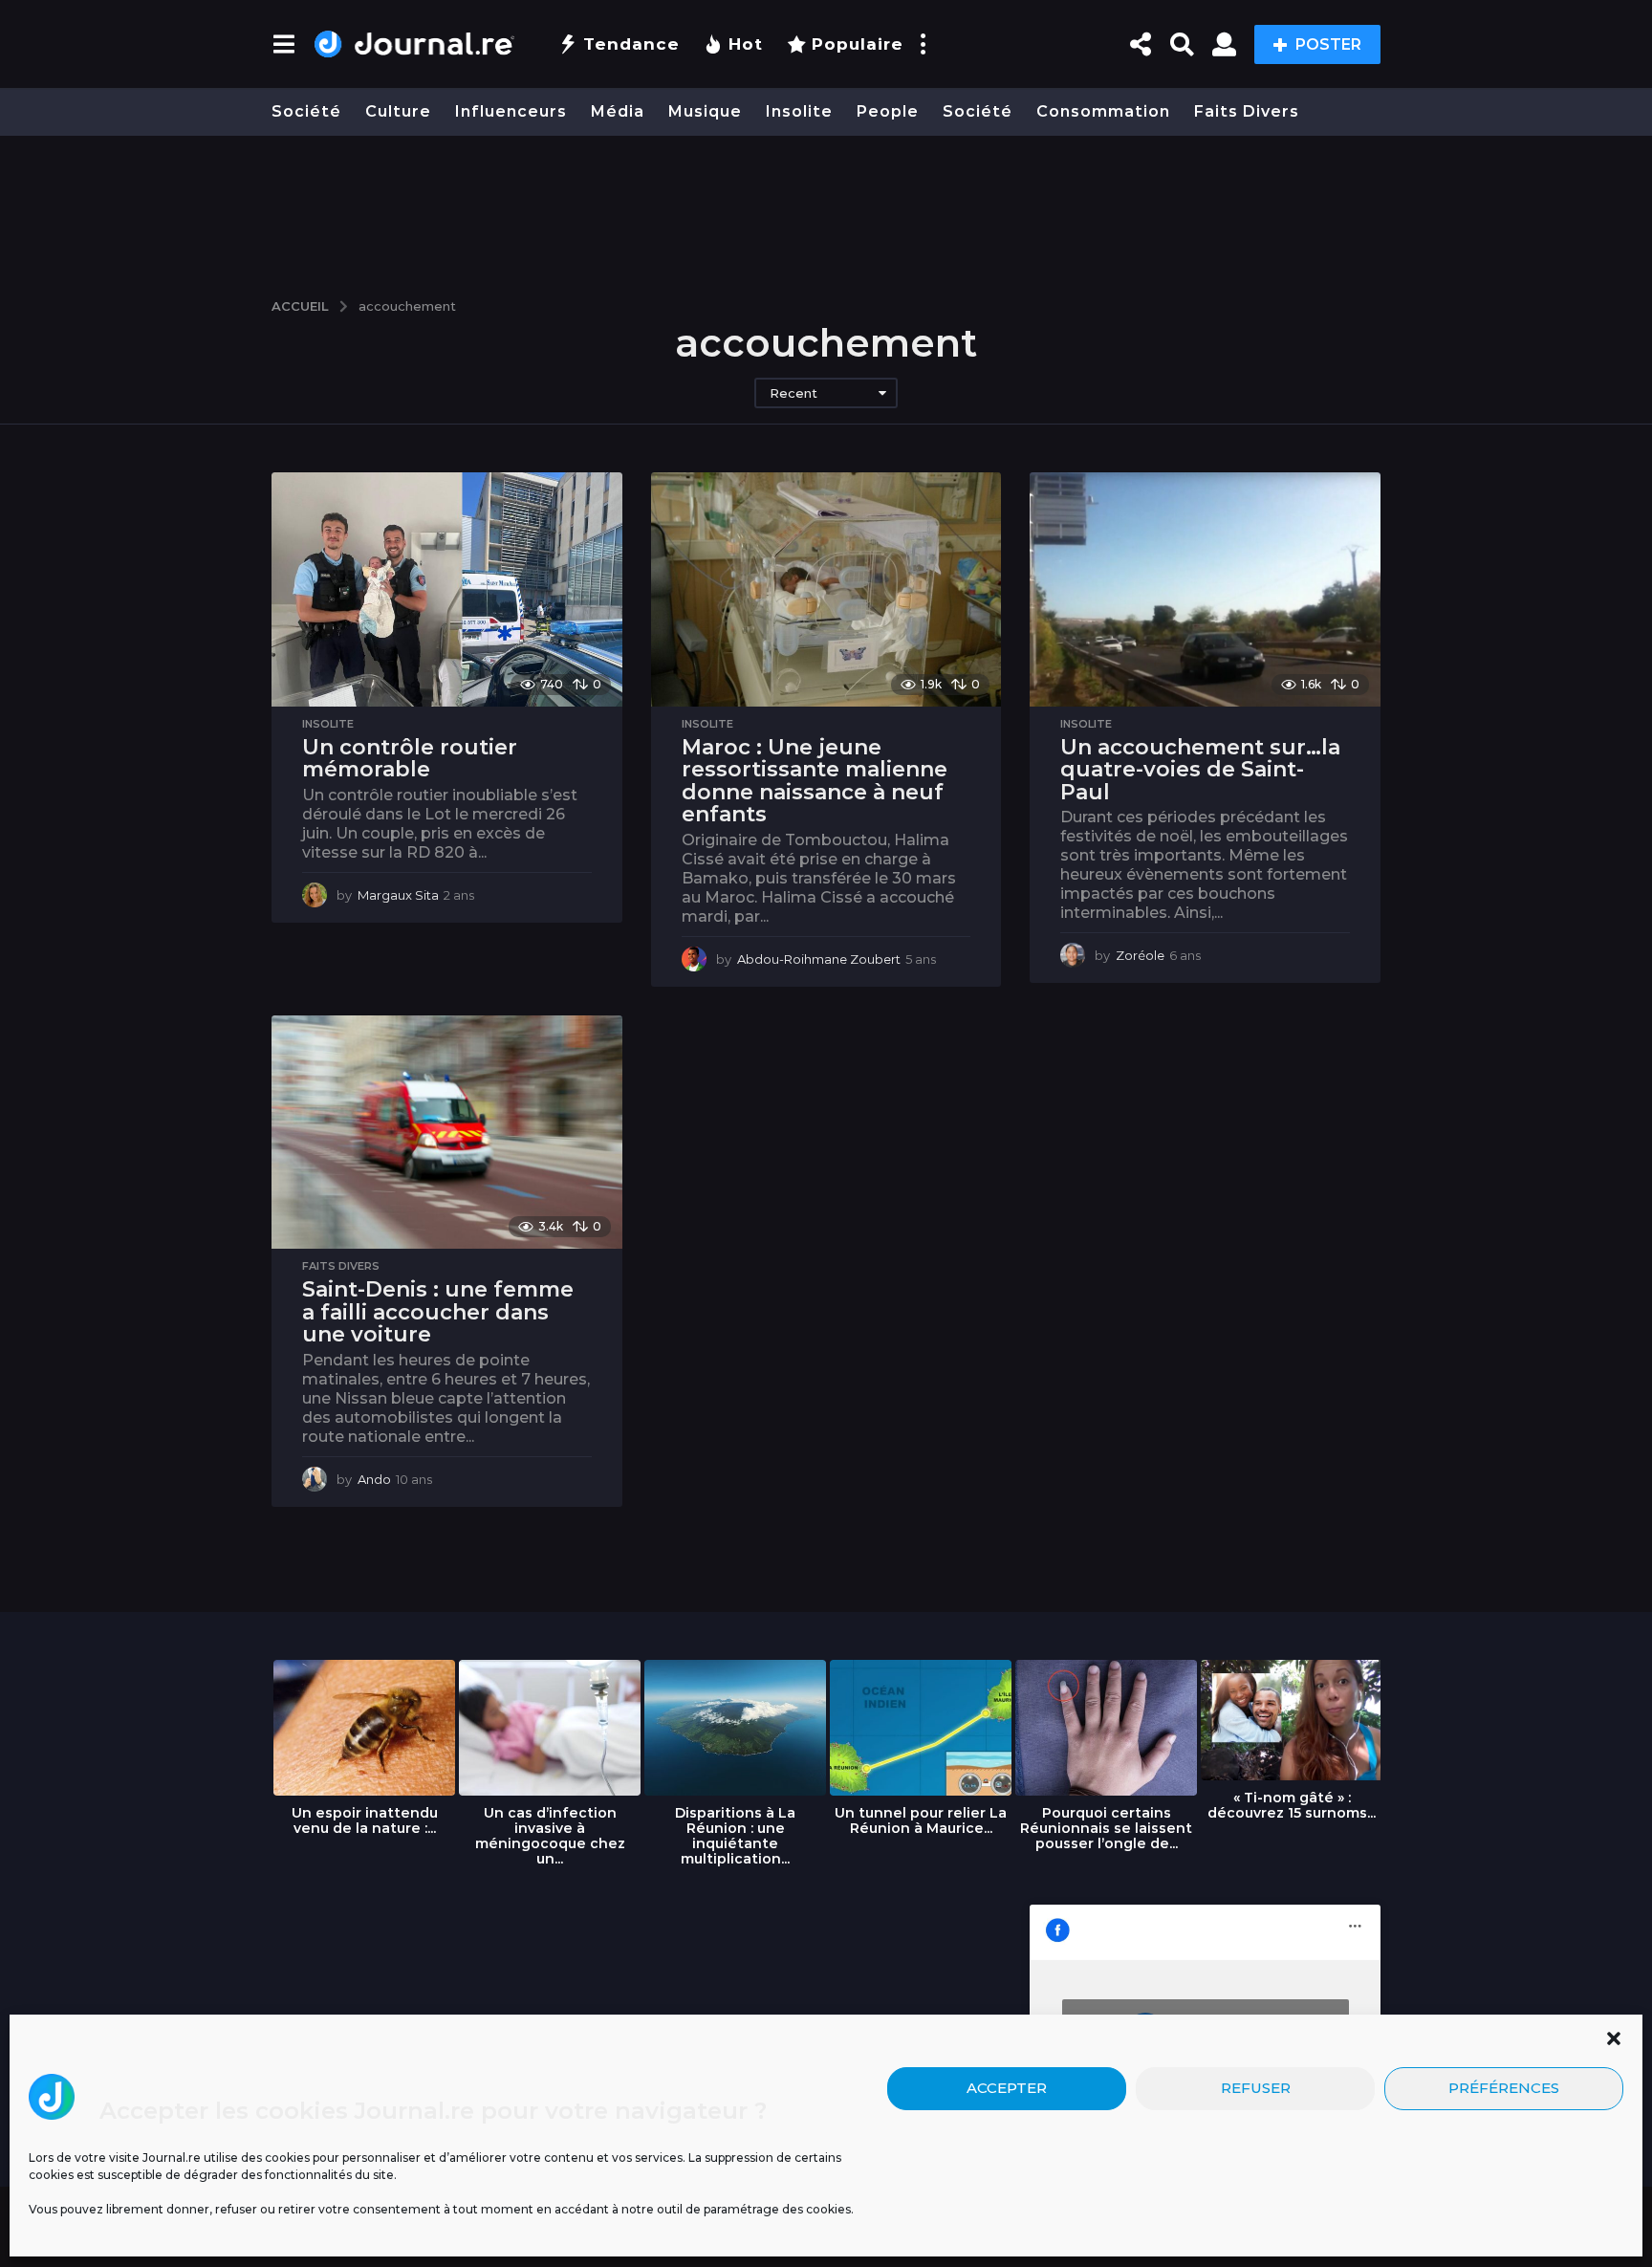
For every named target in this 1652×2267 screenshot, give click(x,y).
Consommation (1103, 111)
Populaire (858, 44)
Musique (705, 111)
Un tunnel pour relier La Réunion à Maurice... (921, 1820)
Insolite (799, 111)
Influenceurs (511, 111)
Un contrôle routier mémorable (410, 759)
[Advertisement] (826, 207)
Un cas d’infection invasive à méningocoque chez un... (550, 1836)
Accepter (1007, 2089)
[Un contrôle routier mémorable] (447, 589)
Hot (746, 44)
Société (306, 111)
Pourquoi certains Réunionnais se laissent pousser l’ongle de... (1106, 1828)
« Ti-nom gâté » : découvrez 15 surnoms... (1292, 1805)
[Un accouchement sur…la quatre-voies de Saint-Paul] (1205, 589)
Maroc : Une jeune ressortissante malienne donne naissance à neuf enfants (815, 781)
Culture (398, 111)
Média (618, 111)
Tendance (631, 44)
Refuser (1256, 2089)
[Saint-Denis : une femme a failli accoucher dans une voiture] (447, 1132)
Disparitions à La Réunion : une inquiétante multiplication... (735, 1836)
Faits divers (1247, 111)
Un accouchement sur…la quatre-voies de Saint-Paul (1200, 770)
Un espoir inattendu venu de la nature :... (365, 1820)
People (888, 111)
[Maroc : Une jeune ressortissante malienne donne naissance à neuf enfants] (826, 589)
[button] (1614, 2038)
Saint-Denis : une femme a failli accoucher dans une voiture (438, 1312)
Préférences (1504, 2089)
